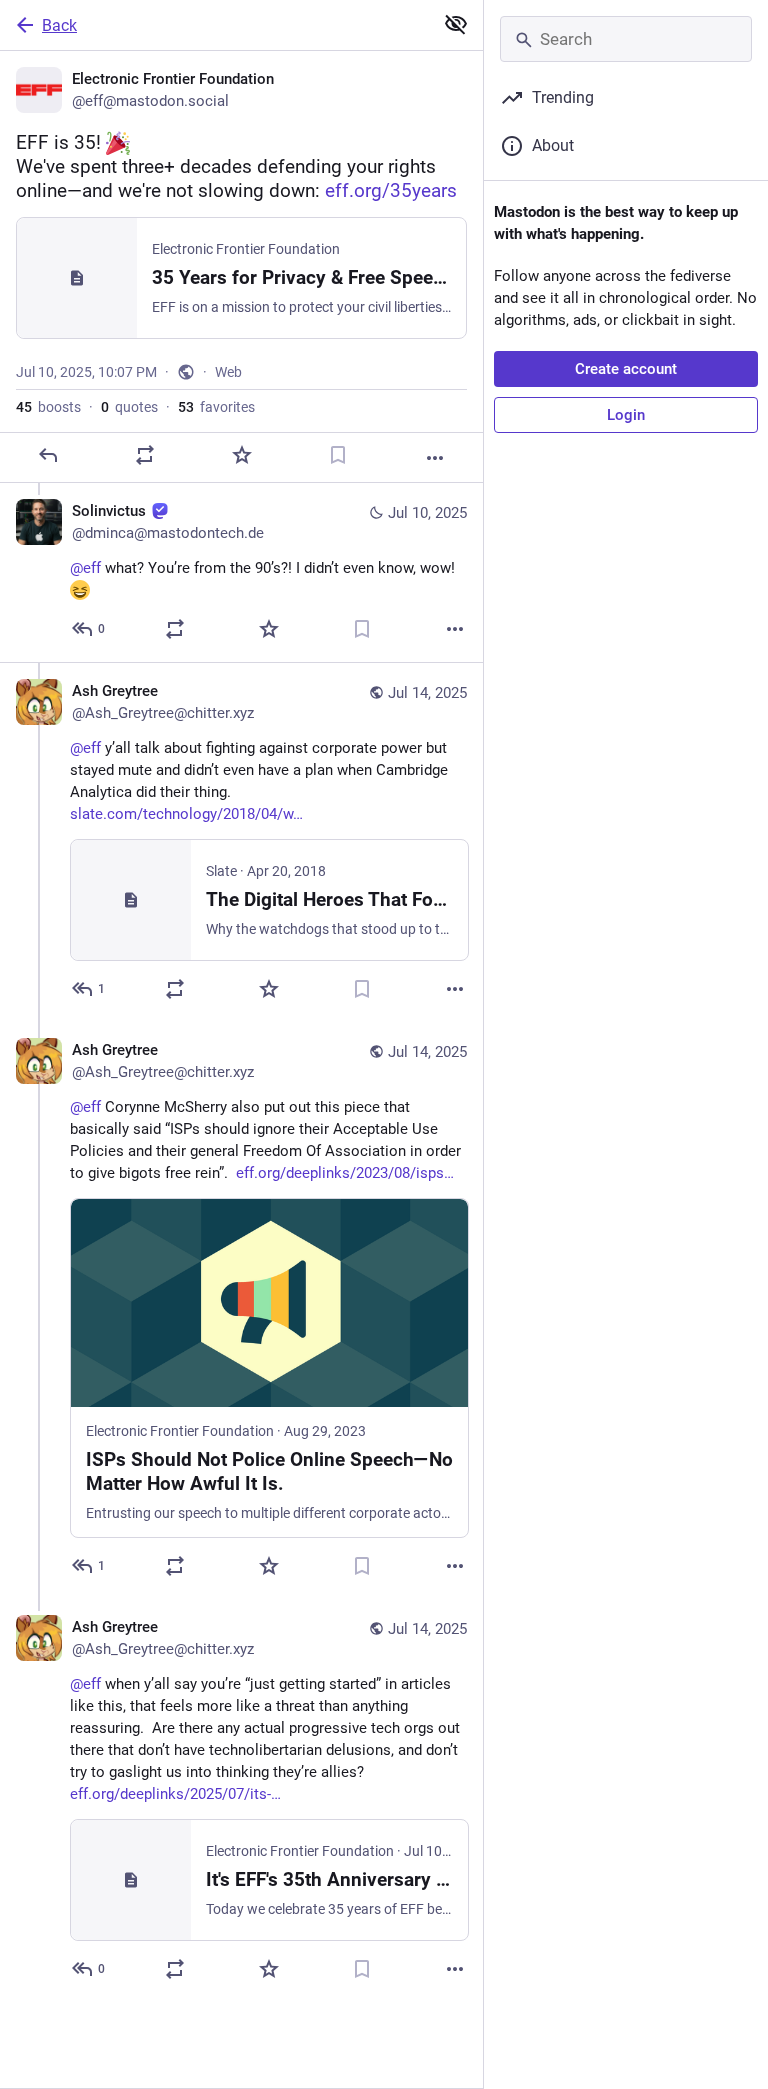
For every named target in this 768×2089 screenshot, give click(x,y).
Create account (626, 369)
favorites (216, 407)
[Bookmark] (338, 455)
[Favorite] (242, 455)
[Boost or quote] (145, 455)
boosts (48, 407)
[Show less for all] (456, 24)
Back (59, 25)
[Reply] (48, 455)
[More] (435, 458)
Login (626, 415)
